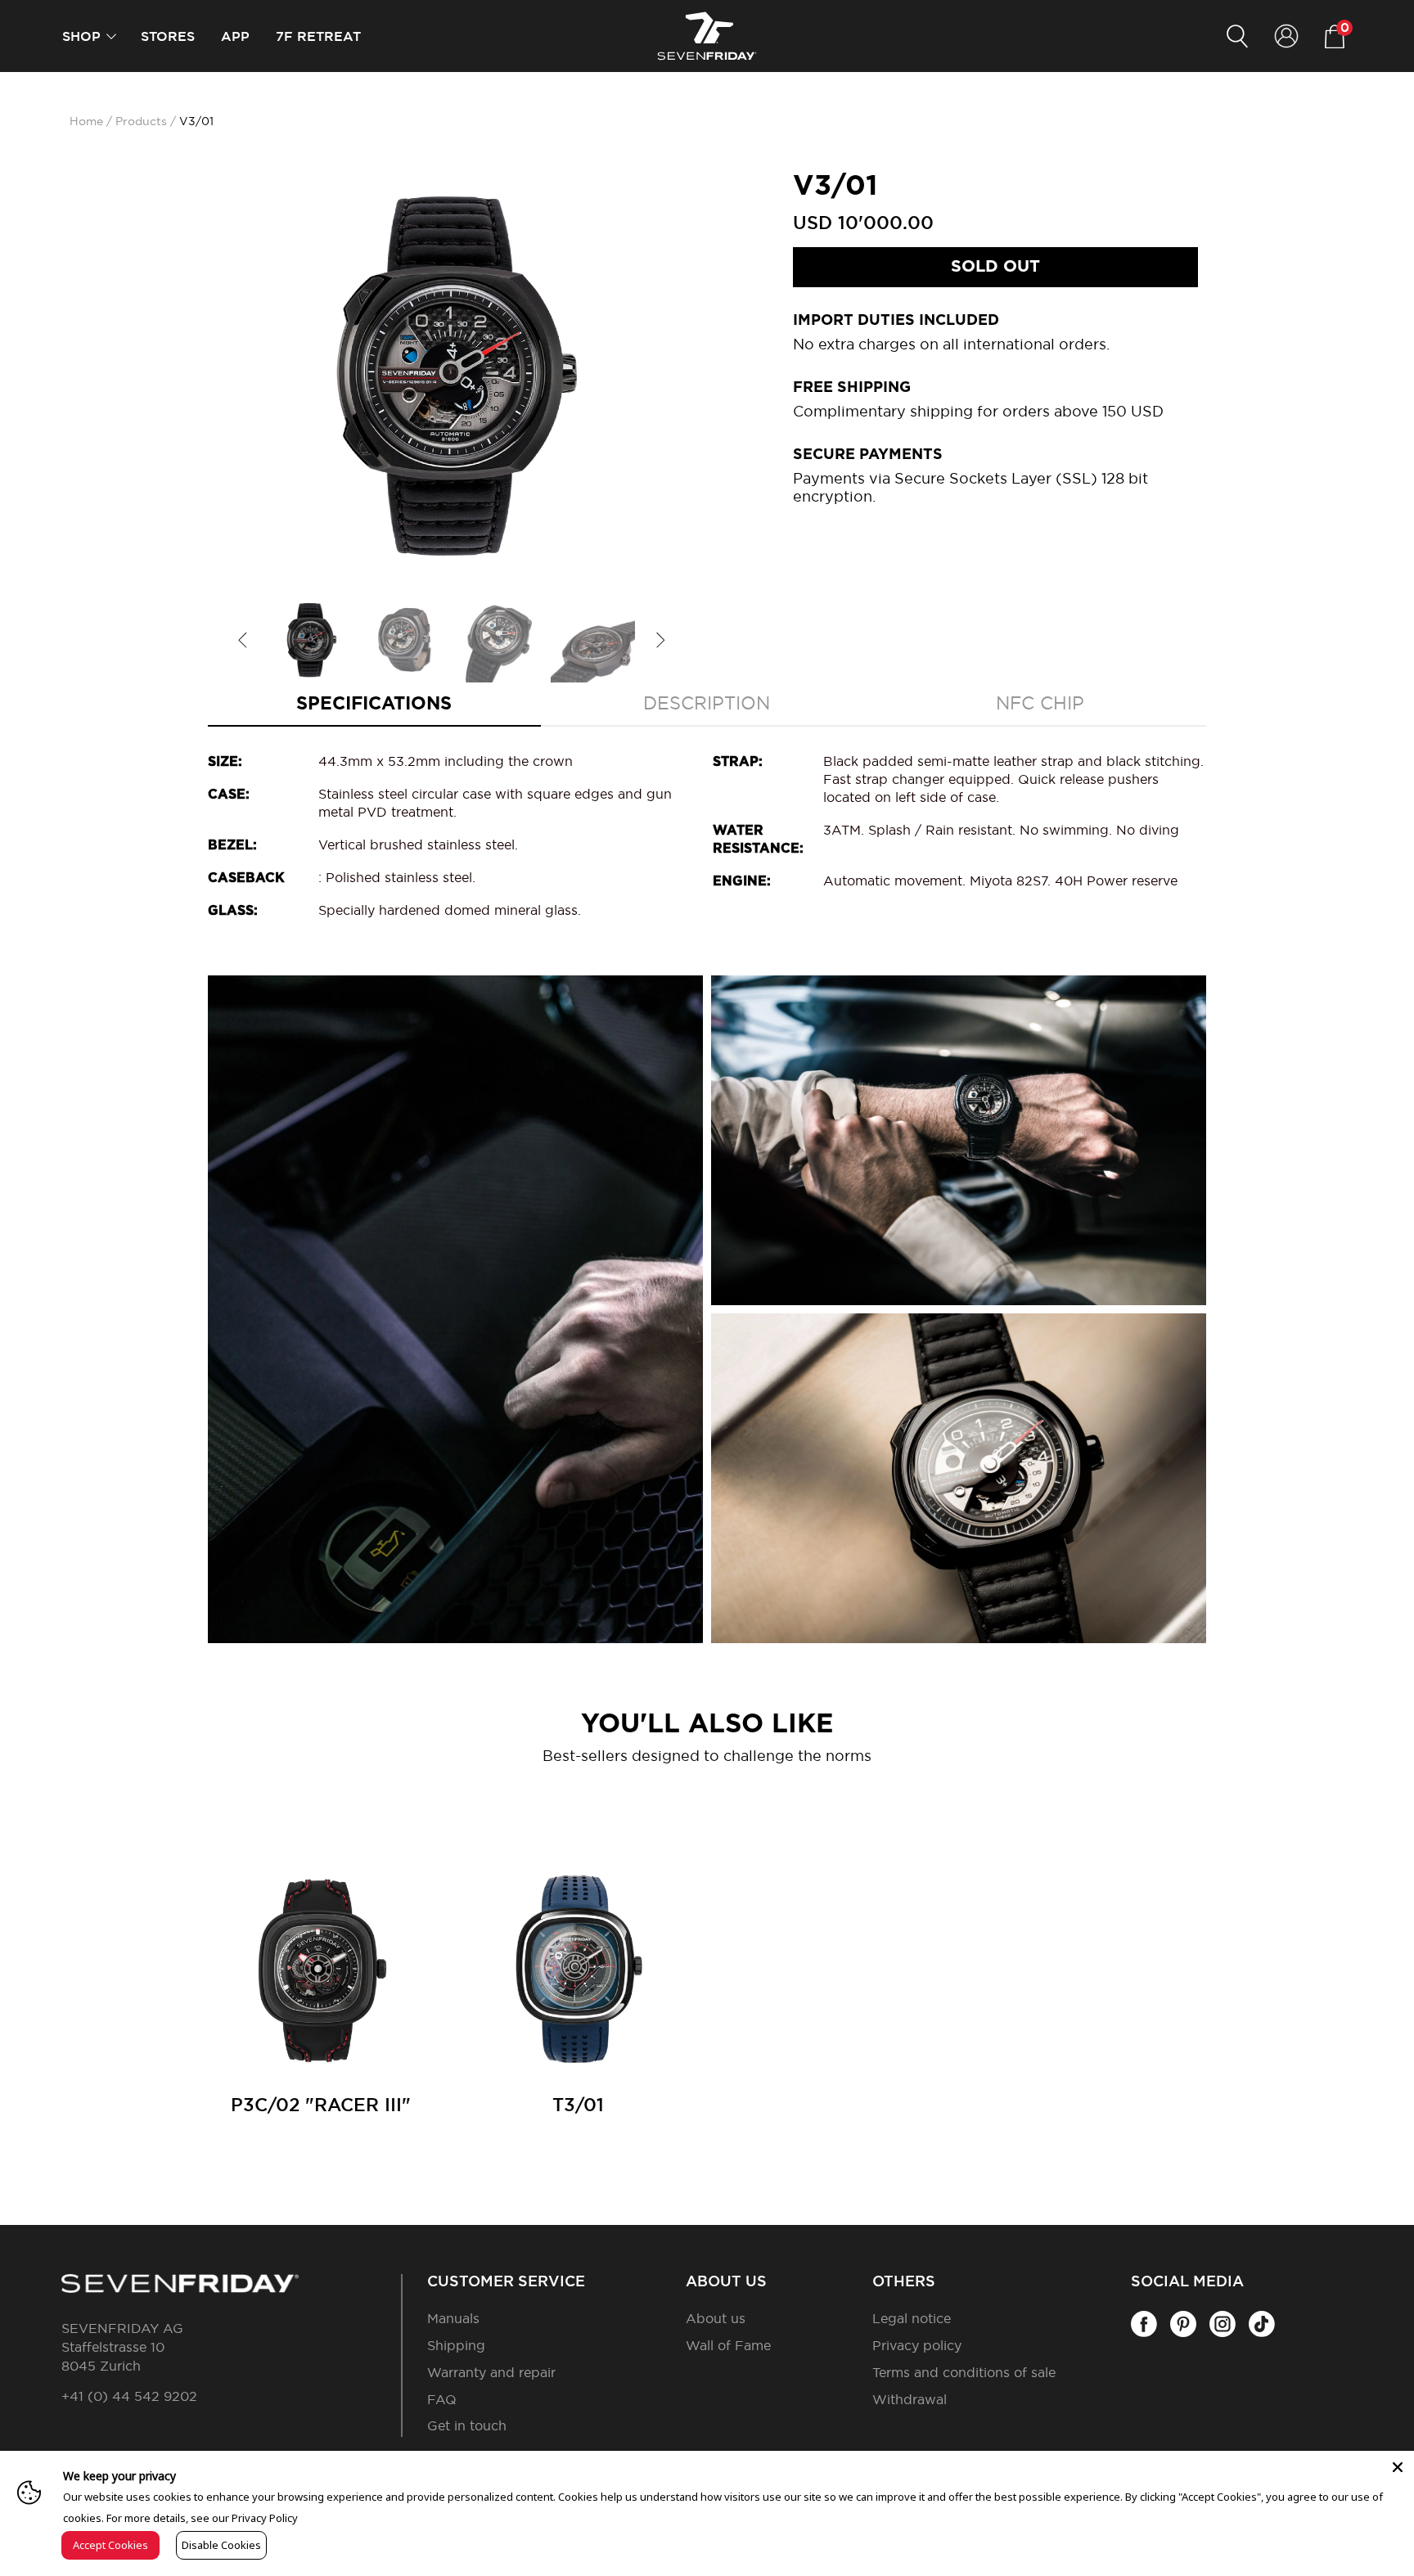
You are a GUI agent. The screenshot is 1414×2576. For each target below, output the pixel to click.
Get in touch (467, 2426)
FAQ (442, 2400)
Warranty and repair (491, 2373)
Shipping (456, 2346)
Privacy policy (917, 2346)
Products (141, 122)
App (235, 37)
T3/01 (578, 2105)
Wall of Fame (728, 2346)
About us (716, 2319)
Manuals (453, 2319)
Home (86, 122)
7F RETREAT (318, 37)
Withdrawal (910, 2400)
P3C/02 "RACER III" (321, 2105)
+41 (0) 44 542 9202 (129, 2397)
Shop (81, 37)
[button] (111, 36)
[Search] (1237, 36)
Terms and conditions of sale (964, 2373)
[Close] (1398, 2467)
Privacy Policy (265, 2518)
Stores (168, 37)
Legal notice (912, 2319)
